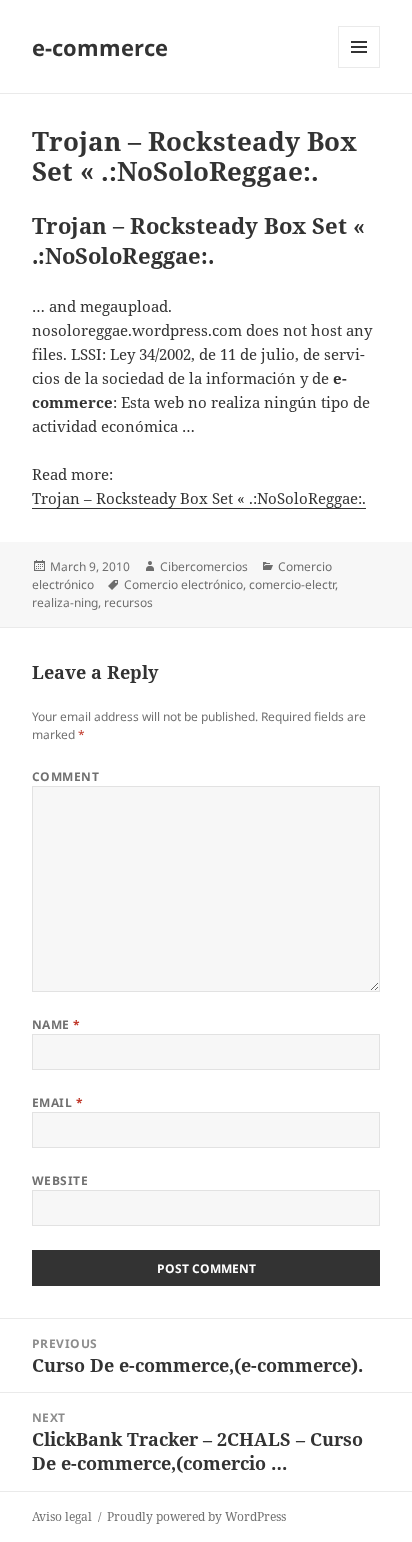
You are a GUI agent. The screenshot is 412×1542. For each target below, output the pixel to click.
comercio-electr (292, 584)
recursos (128, 602)
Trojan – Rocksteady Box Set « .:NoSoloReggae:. (199, 498)
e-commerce (100, 47)
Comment (65, 776)
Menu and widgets (359, 67)
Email (57, 1102)
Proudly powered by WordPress (196, 1516)
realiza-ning (65, 602)
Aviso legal (62, 1516)
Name (56, 1024)
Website (60, 1180)
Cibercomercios (204, 566)
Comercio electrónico (183, 584)
